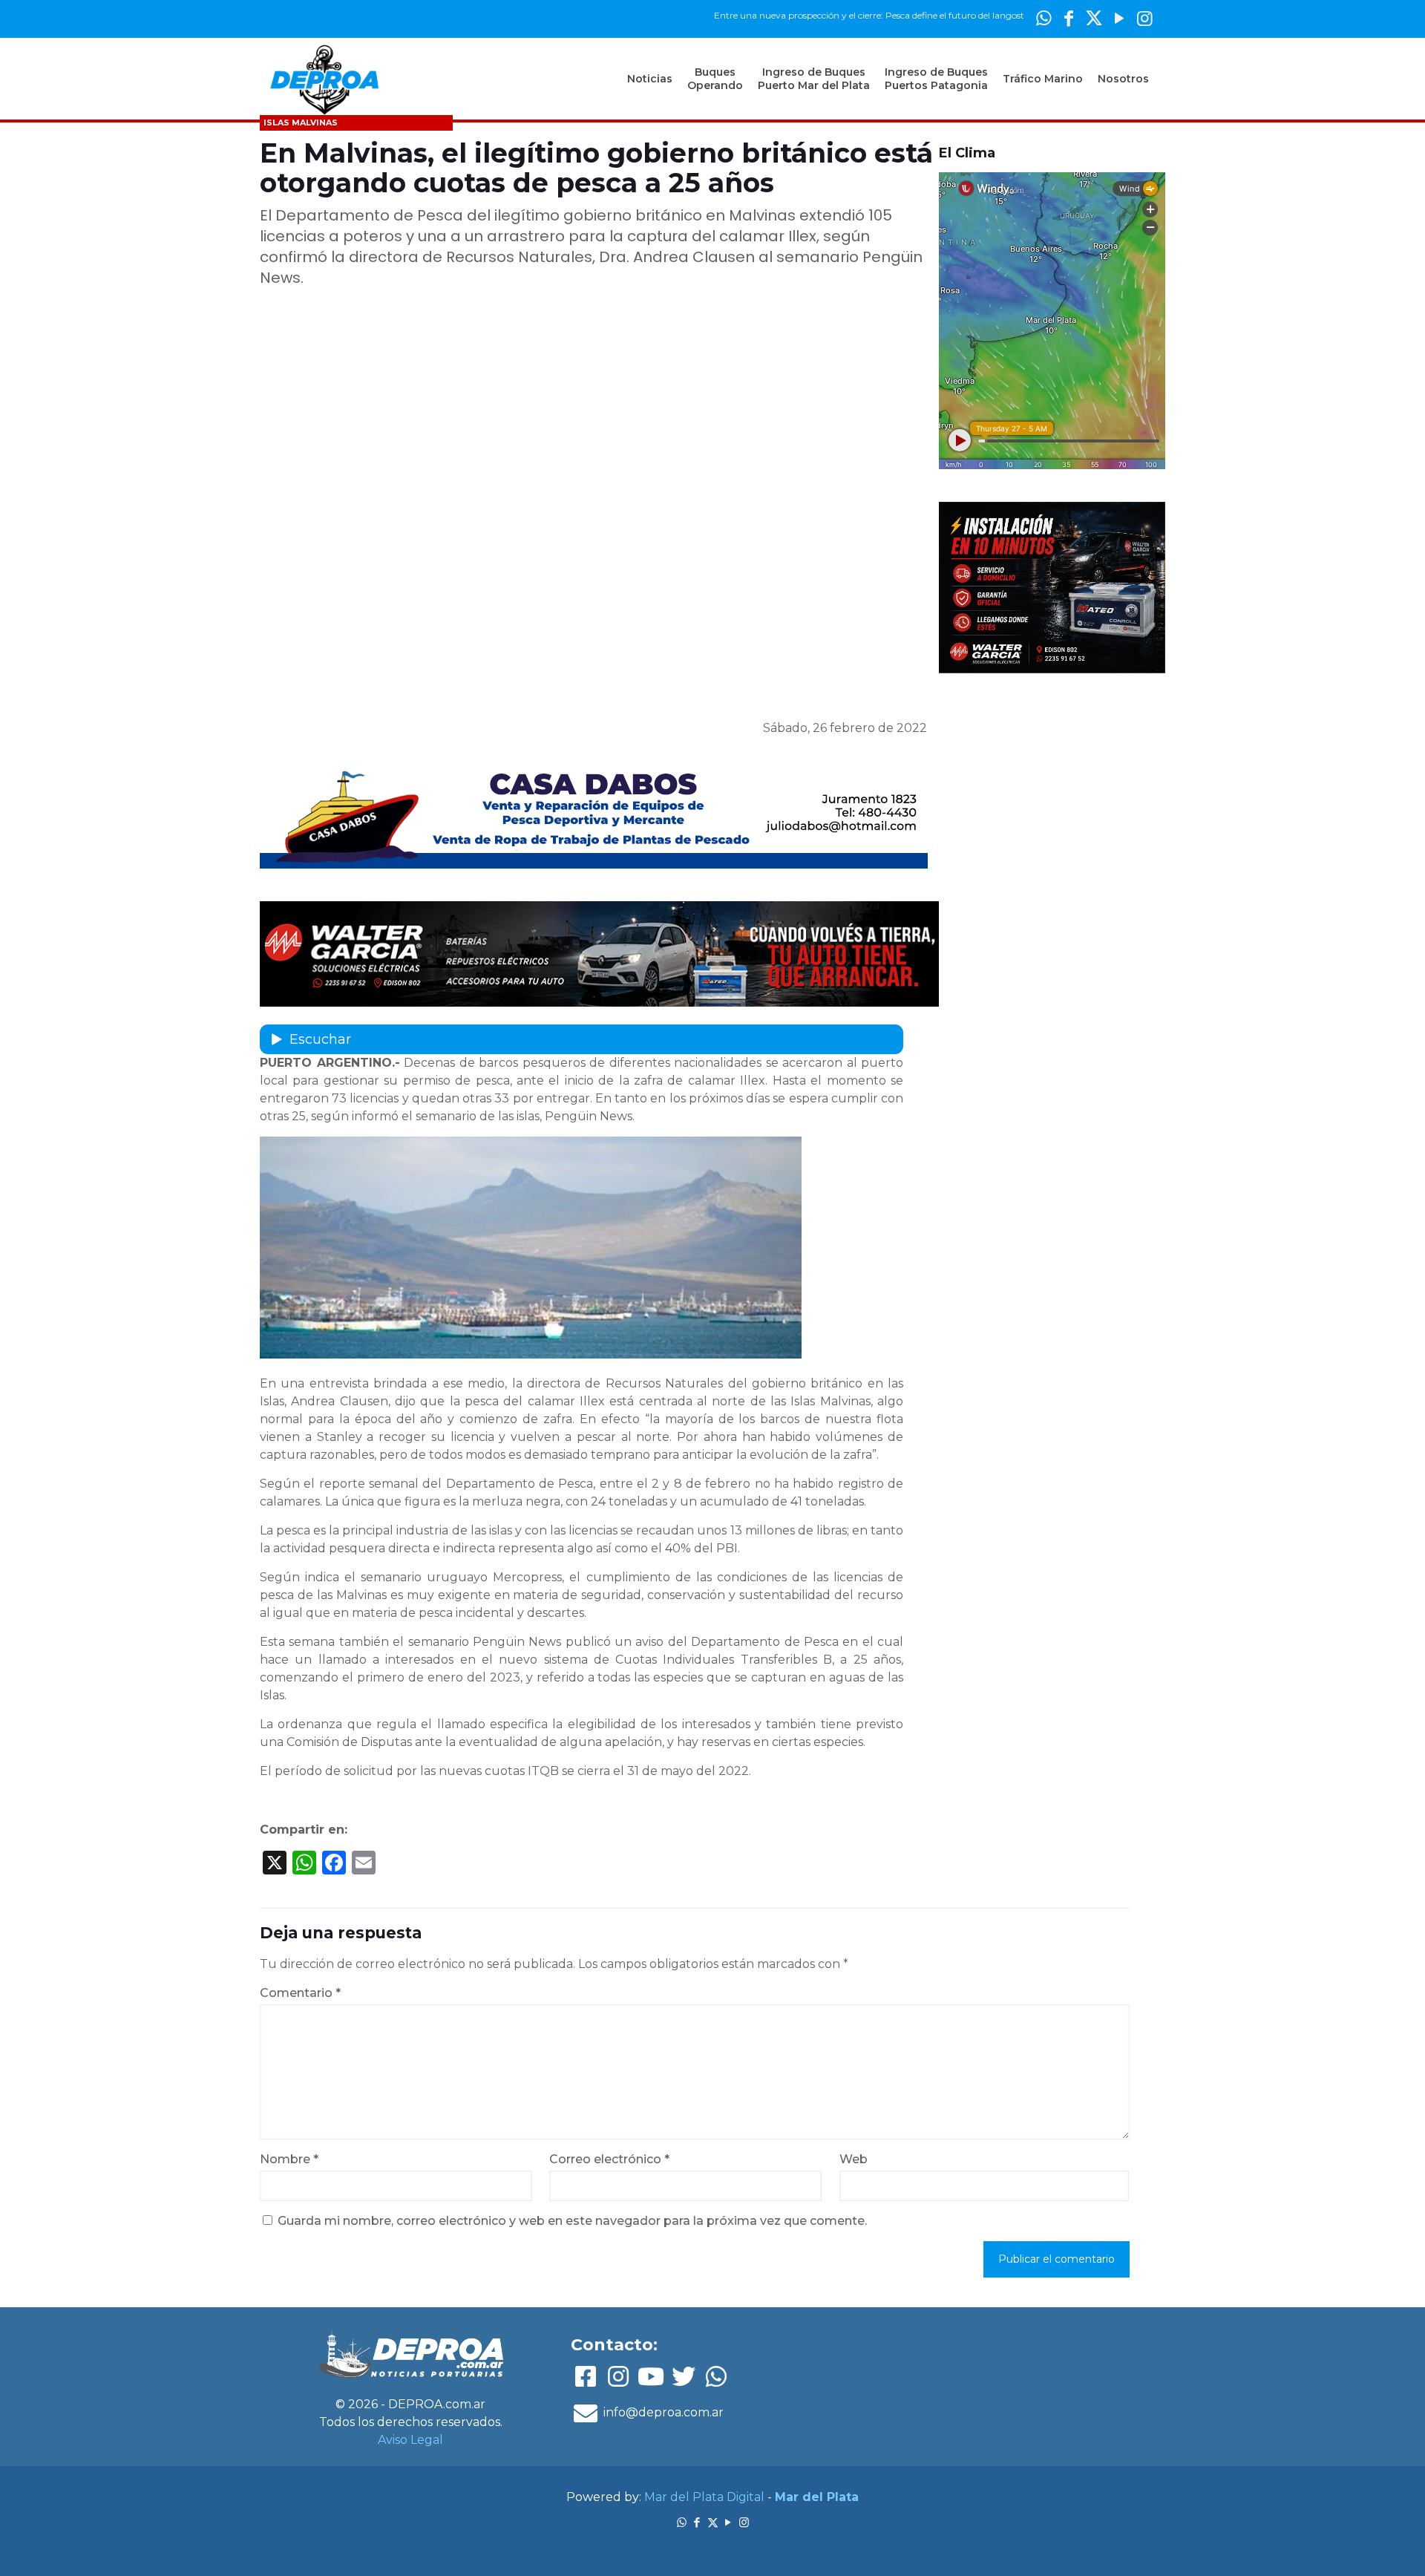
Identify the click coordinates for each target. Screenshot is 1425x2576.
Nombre (289, 2159)
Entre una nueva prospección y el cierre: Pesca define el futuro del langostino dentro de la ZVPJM (853, 15)
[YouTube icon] (1119, 18)
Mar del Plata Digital (704, 2497)
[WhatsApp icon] (1044, 18)
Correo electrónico (609, 2159)
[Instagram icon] (1144, 18)
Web (854, 2159)
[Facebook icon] (1069, 18)
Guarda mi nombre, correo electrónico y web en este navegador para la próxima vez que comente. (572, 2221)
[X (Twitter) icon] (1094, 18)
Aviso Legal (410, 2440)
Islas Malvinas (301, 122)
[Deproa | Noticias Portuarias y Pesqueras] (324, 79)
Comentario (300, 1993)
